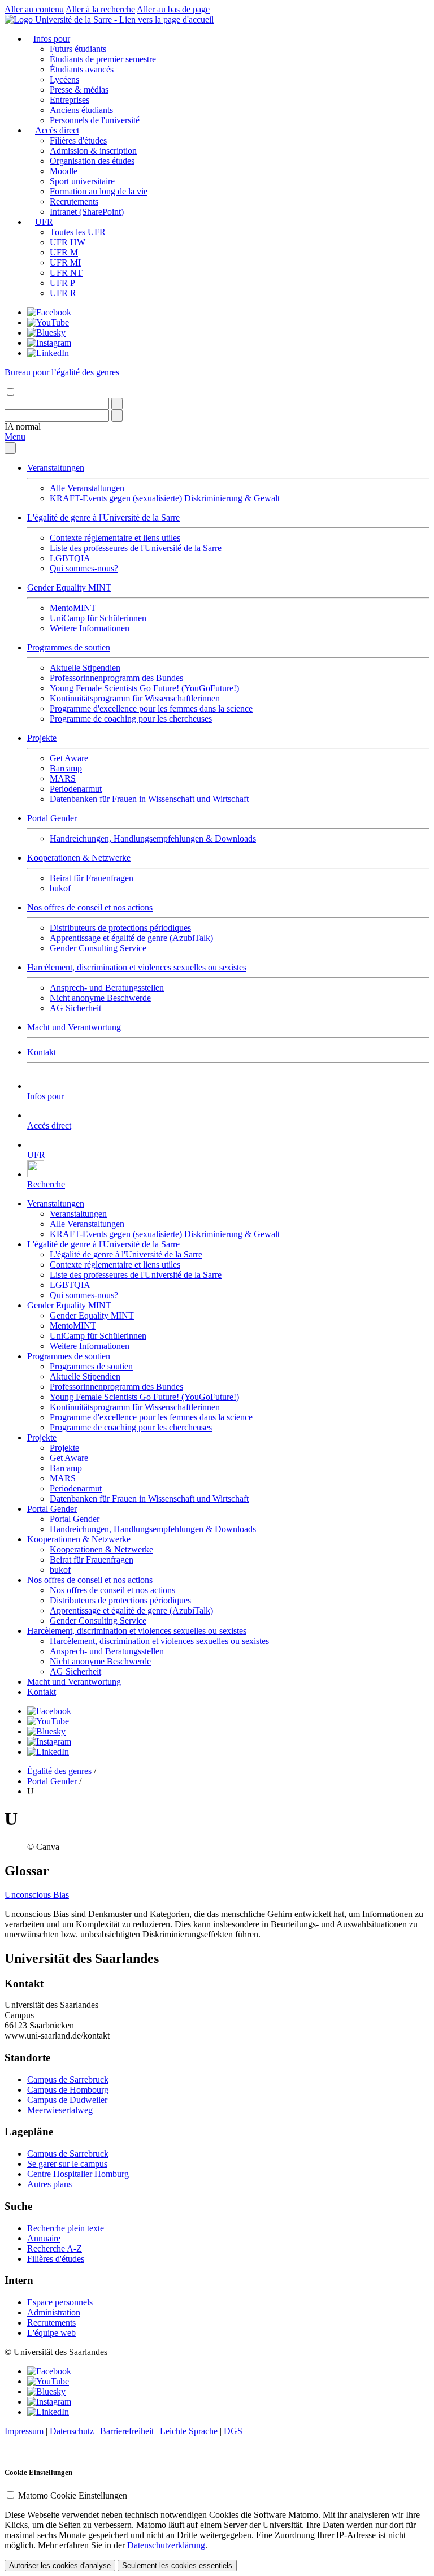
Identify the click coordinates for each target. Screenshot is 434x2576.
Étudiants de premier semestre (103, 59)
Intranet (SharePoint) (87, 212)
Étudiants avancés (82, 69)
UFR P (62, 283)
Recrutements (74, 201)
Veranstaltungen (56, 468)
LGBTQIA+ (73, 558)
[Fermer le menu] (10, 448)
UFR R (63, 293)
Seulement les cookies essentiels (177, 2566)
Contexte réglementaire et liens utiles (115, 538)
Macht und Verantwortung (74, 1027)
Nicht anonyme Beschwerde (100, 998)
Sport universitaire (82, 181)
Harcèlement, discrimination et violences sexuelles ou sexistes (137, 967)
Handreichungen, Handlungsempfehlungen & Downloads (153, 838)
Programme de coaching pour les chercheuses (131, 719)
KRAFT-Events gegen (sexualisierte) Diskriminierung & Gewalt (165, 498)
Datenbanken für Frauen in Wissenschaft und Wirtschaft (149, 799)
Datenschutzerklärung (166, 2545)
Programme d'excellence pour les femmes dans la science (151, 708)
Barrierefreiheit (127, 2431)
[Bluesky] (46, 333)
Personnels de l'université (95, 120)
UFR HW (68, 242)
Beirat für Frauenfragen (92, 878)
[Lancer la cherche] (117, 404)
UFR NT (66, 273)
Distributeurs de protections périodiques (120, 928)
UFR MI (65, 263)
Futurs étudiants (78, 49)
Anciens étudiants (81, 110)
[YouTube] (48, 322)
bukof (60, 888)
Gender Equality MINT (69, 587)
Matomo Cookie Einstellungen (73, 2495)
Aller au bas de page (173, 9)
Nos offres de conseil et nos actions (90, 907)
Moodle (64, 171)
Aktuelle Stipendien (85, 668)
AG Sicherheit (75, 1008)
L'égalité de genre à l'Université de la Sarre (103, 517)
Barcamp (66, 768)
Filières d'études (78, 140)
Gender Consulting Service (98, 948)
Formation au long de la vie (99, 191)
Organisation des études (92, 161)
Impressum (24, 2431)
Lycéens (64, 79)
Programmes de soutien (69, 647)
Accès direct (57, 130)
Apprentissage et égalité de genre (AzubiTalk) (131, 938)
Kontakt (42, 1052)
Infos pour (52, 39)
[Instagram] (49, 343)
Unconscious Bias (37, 1895)
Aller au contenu (34, 9)
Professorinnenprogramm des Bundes (116, 678)
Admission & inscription (93, 151)
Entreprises (70, 100)
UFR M (64, 252)
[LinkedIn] (48, 353)
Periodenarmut (76, 789)
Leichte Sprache (189, 2431)
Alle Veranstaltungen (87, 488)
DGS (233, 2431)
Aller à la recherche (100, 9)
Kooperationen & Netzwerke (79, 858)
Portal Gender (52, 818)
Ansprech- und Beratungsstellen (107, 988)
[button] (23, 426)
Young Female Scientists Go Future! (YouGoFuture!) (144, 688)
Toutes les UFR (78, 232)
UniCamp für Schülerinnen (98, 618)
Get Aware (69, 758)
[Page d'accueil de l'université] (109, 19)
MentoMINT (73, 608)
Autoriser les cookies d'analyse (60, 2566)
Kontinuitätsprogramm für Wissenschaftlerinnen (135, 698)
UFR (44, 222)
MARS (63, 779)
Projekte (42, 738)
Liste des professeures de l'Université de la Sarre (136, 548)
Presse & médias (79, 90)
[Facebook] (49, 312)
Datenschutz (72, 2431)
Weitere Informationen (90, 628)
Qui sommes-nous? (84, 568)
